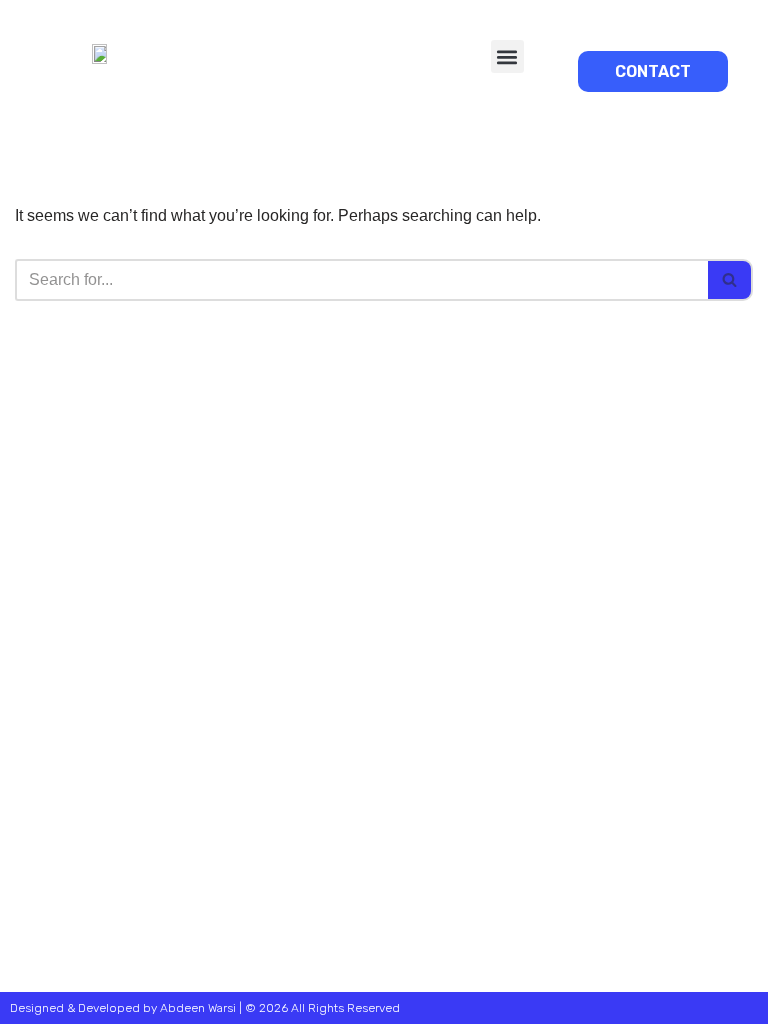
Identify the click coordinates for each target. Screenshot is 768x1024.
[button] (507, 56)
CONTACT (653, 71)
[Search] (730, 280)
